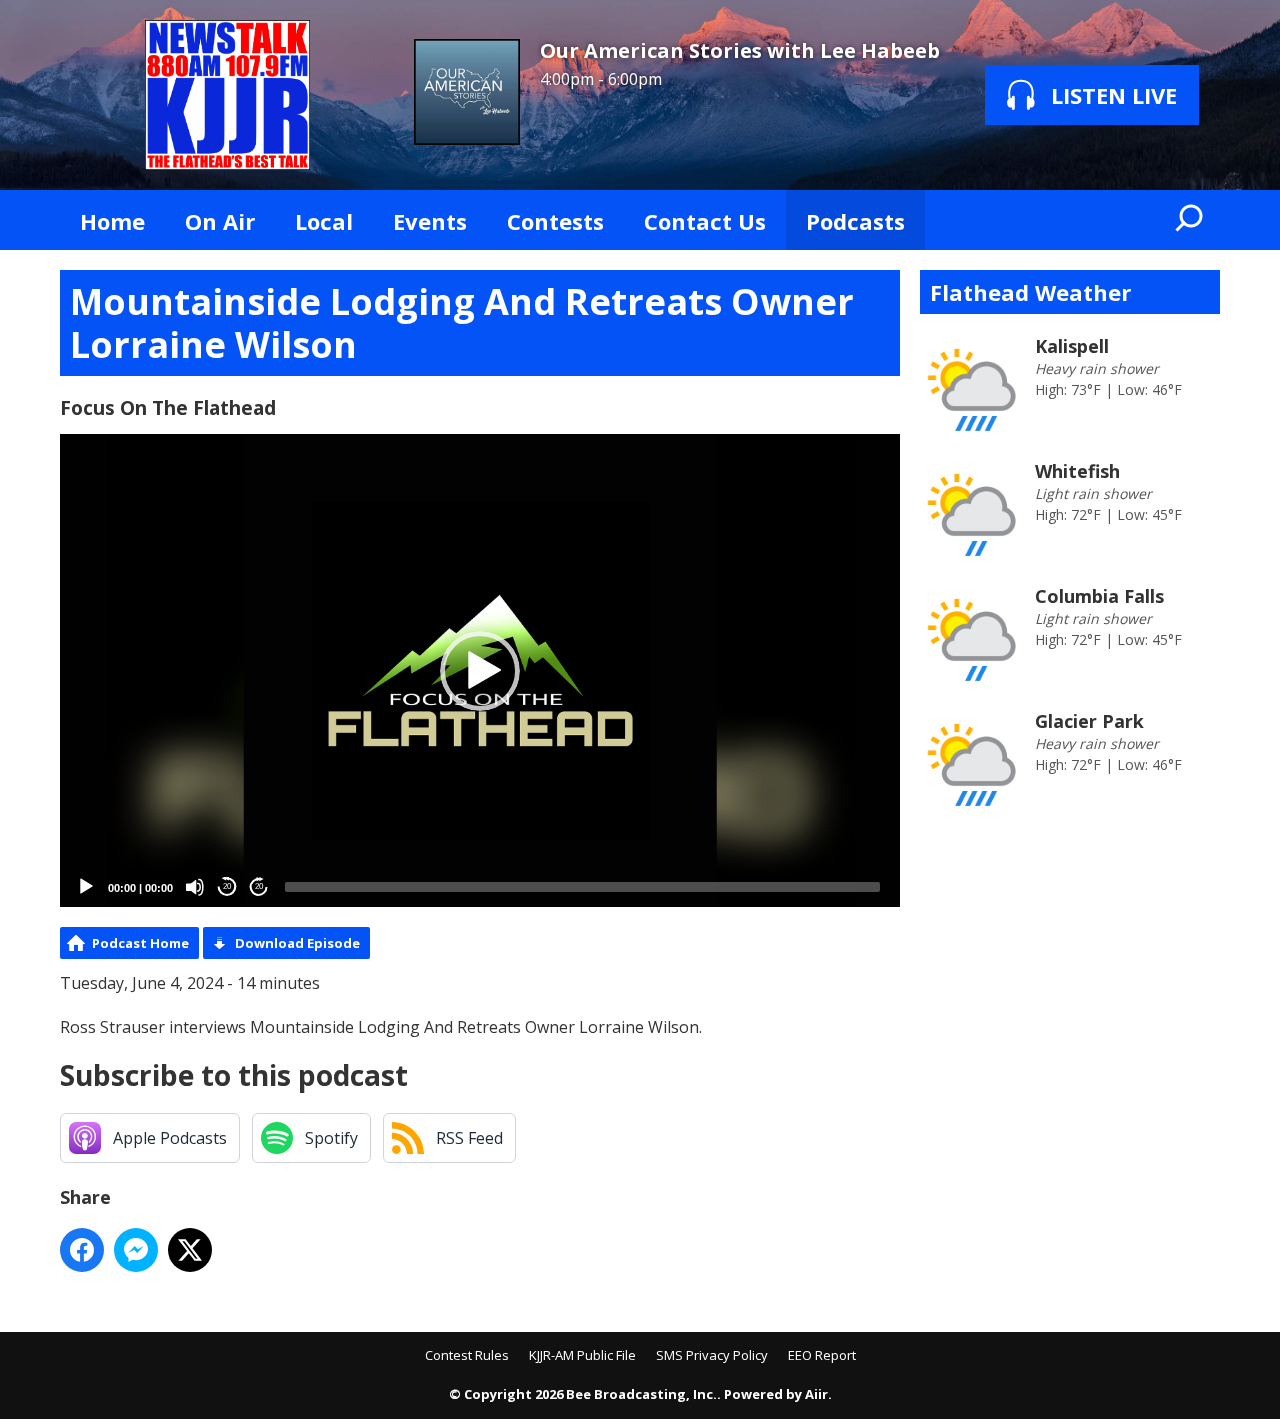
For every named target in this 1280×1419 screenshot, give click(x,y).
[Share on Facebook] (82, 1250)
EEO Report (822, 1355)
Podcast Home (140, 943)
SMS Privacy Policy (712, 1355)
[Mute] (195, 887)
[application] (480, 670)
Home (112, 221)
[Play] (86, 887)
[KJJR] (227, 95)
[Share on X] (190, 1250)
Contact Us (705, 221)
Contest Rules (467, 1355)
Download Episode (297, 943)
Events (430, 221)
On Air (220, 221)
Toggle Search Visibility (1190, 220)
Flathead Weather (1030, 292)
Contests (555, 221)
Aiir (816, 1394)
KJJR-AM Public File (582, 1355)
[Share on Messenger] (136, 1250)
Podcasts (855, 221)
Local (324, 221)
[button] (480, 671)
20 (227, 886)
